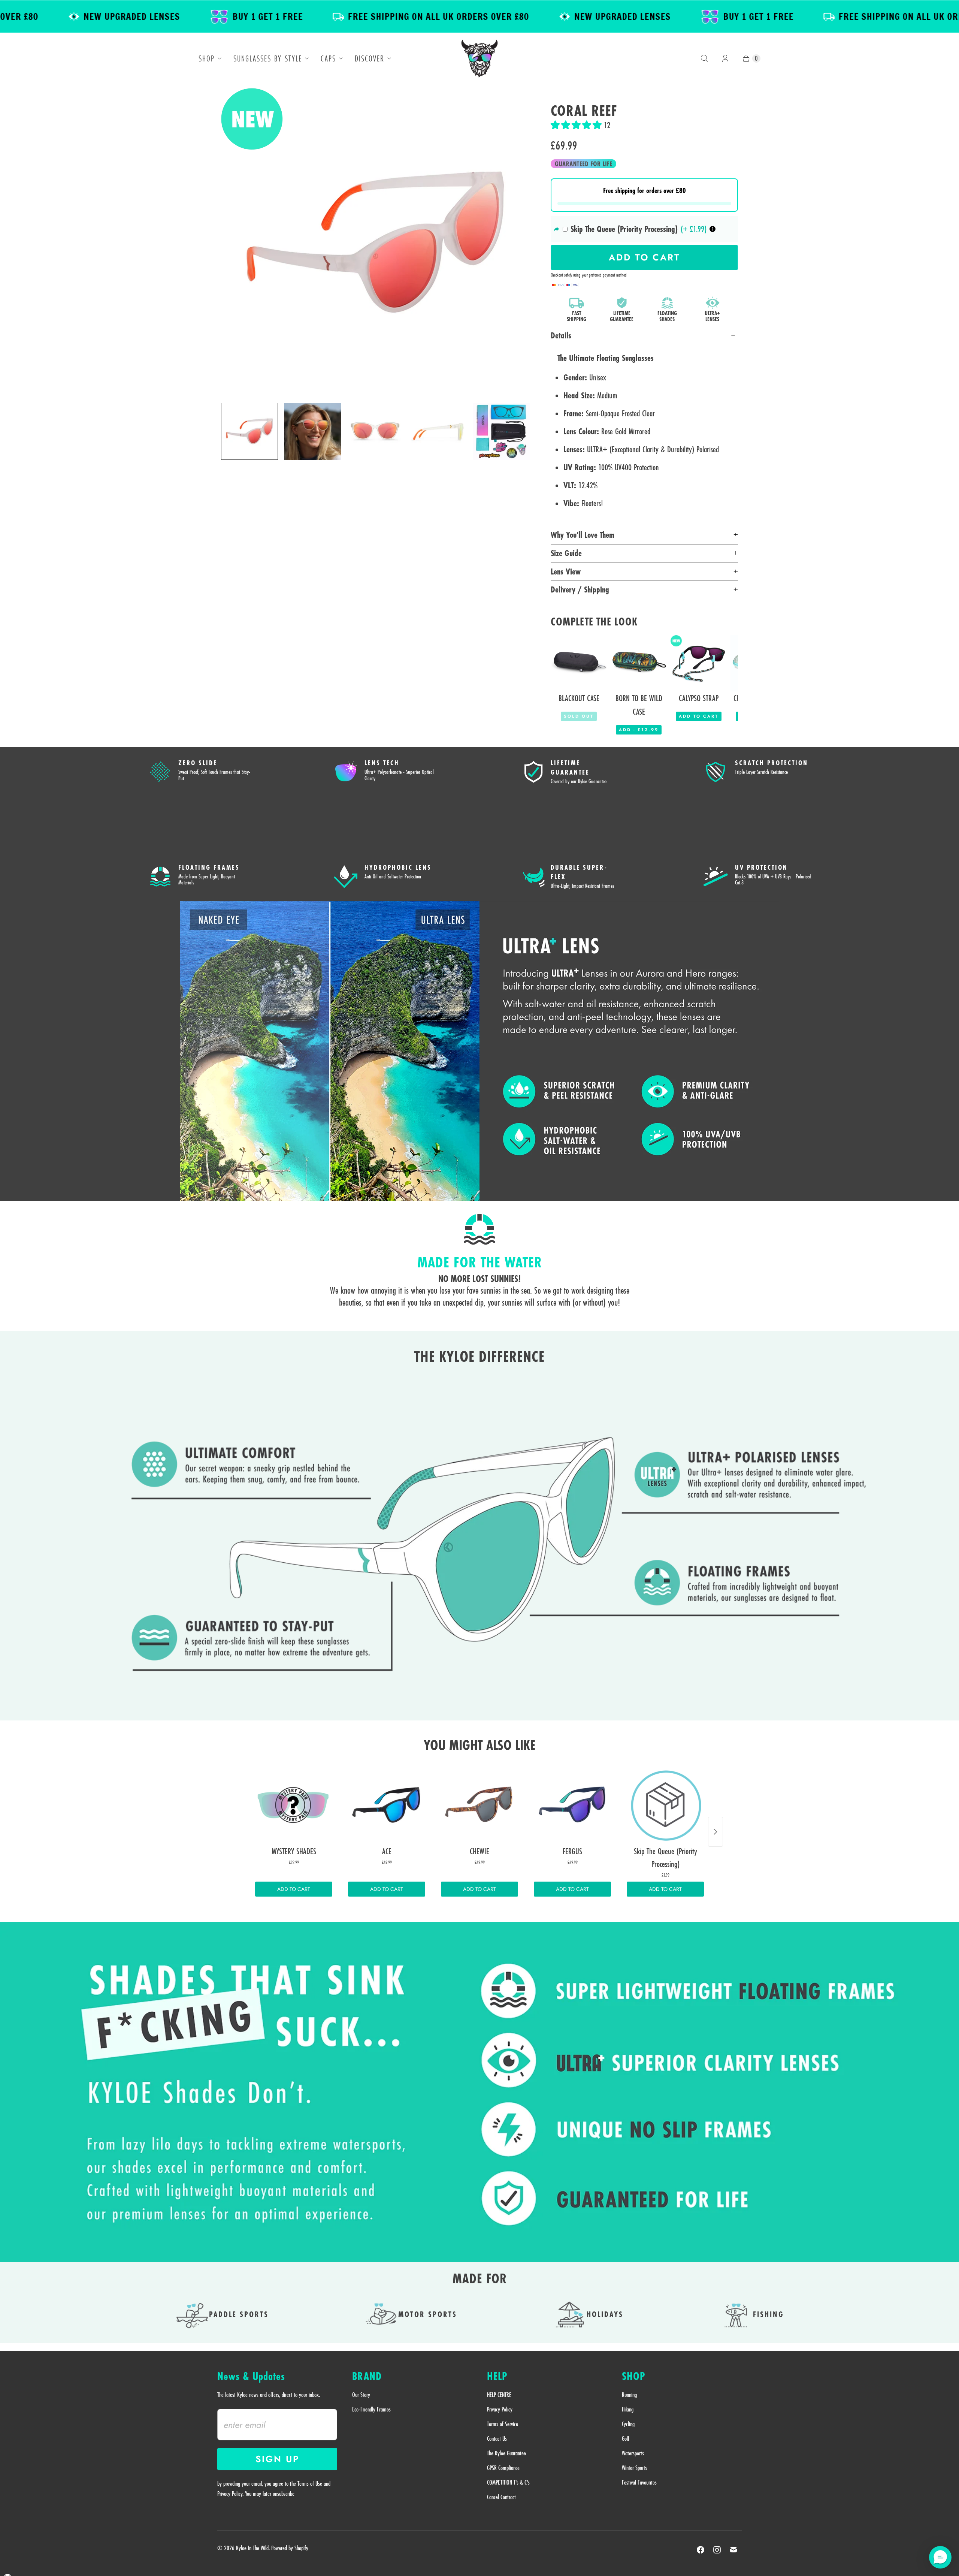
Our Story (361, 2395)
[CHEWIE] (479, 1805)
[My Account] (725, 58)
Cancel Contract (501, 2497)
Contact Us (497, 2438)
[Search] (704, 58)
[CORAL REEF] (375, 242)
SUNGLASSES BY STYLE (268, 58)
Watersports (633, 2453)
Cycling (628, 2424)
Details (561, 335)
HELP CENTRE (499, 2395)
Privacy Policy (500, 2409)
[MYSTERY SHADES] (294, 1805)
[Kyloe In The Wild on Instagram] (717, 2550)
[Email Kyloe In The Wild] (733, 2550)
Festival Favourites (639, 2482)
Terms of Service (503, 2424)
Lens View (566, 571)
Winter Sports (634, 2468)
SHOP (207, 58)
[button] (577, 125)
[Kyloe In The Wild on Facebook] (701, 2550)
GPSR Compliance (503, 2468)
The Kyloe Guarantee (506, 2453)
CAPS (328, 58)
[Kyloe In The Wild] (479, 58)
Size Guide (566, 553)
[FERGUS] (572, 1805)
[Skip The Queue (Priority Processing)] (665, 1805)
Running (629, 2395)
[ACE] (387, 1805)
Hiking (628, 2409)
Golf (626, 2438)
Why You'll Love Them (583, 535)
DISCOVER (370, 58)
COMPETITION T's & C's (508, 2482)
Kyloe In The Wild (252, 2548)
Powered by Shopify (290, 2548)
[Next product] (716, 1832)
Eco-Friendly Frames (371, 2409)
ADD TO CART (294, 1889)
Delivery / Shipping (580, 589)
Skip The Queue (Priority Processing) (624, 229)
